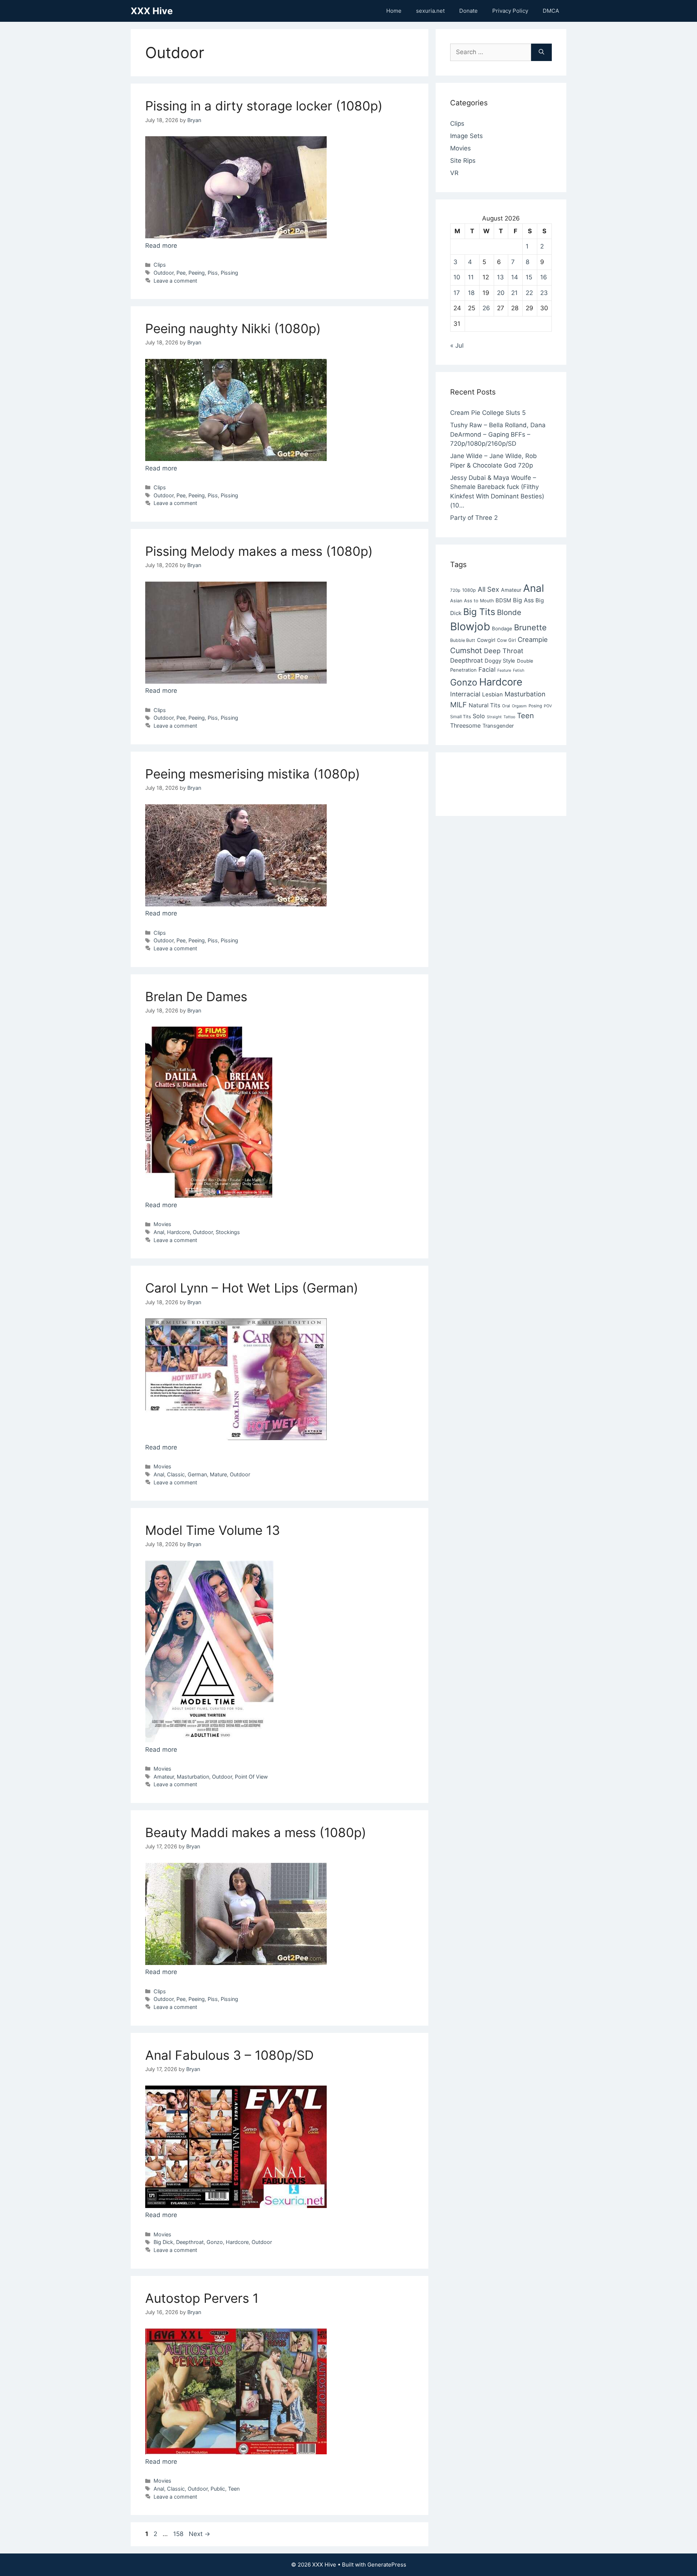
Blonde (509, 612)
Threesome (465, 725)
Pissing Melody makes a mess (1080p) (259, 551)
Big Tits (479, 612)
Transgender (498, 726)
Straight (494, 717)
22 (529, 293)
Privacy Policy (510, 11)
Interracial (465, 694)
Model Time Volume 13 (213, 1530)
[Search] (541, 52)
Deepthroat (190, 2242)
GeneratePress (387, 2565)
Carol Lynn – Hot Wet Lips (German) (252, 1288)
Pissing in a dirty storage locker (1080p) (264, 106)
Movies (162, 1224)
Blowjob (470, 626)
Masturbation (193, 1777)
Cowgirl (486, 640)
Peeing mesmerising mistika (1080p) (253, 774)
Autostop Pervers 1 (202, 2298)
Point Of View (251, 1777)
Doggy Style (500, 661)
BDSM (503, 600)
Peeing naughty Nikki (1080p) (233, 328)
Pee (181, 273)
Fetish (519, 670)
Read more (161, 246)
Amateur (164, 1777)
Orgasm (519, 706)
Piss (213, 273)
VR (454, 173)
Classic (176, 1474)
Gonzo (215, 2242)
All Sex (488, 589)
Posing (535, 706)
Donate (468, 11)
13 (500, 277)
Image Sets (466, 136)
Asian (456, 601)
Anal (159, 1232)
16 (544, 277)
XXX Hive (152, 11)
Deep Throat (504, 651)
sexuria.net (430, 11)
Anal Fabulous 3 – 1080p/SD (229, 2055)
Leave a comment (175, 281)
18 (471, 293)
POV (548, 706)
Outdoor (164, 273)
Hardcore (178, 1232)
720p (455, 590)
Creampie (533, 639)
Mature (218, 1474)
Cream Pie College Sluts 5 (488, 413)
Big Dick (163, 2242)
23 (544, 293)
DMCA (551, 11)
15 (529, 277)
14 (515, 277)
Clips (160, 265)
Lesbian (492, 694)
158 (179, 2534)
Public (218, 2489)
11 (471, 277)
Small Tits (460, 717)
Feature (504, 670)
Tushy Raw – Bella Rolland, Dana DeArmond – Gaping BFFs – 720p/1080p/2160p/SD (498, 434)
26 (486, 308)
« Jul (457, 345)
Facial (487, 670)
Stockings (228, 1232)
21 (514, 293)
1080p (469, 590)
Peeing (197, 273)
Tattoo (509, 717)
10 (457, 277)
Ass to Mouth (479, 601)
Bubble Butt (463, 640)
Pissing (229, 273)
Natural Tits (484, 705)
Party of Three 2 (474, 518)
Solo (479, 716)
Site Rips (463, 161)
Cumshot (466, 650)
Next (199, 2534)
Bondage (502, 628)
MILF (458, 705)
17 (457, 293)
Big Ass (523, 600)
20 (501, 293)
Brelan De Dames (196, 996)
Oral (506, 706)
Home (394, 11)
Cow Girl (506, 640)
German (197, 1474)
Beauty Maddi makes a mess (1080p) (256, 1832)
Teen (234, 2489)
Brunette (530, 627)
